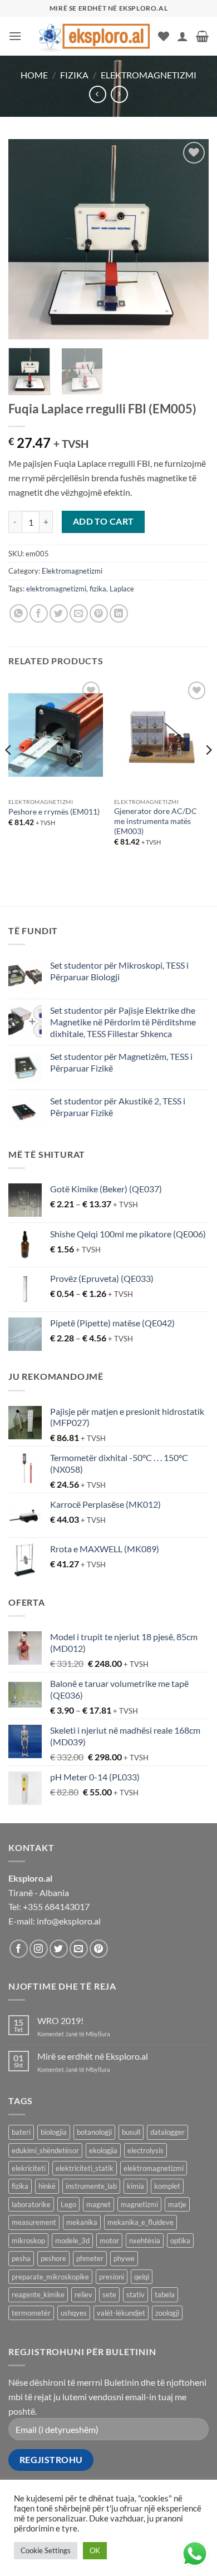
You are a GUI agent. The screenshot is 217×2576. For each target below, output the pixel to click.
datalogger (167, 2132)
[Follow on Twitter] (59, 1949)
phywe (124, 2258)
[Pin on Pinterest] (99, 613)
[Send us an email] (79, 1949)
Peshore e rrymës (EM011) (54, 812)
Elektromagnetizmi (149, 75)
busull (131, 2132)
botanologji (94, 2132)
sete (109, 2294)
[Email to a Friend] (79, 613)
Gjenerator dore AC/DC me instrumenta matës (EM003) (156, 821)
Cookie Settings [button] (46, 2550)
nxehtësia (145, 2241)
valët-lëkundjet (121, 2313)
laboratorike (31, 2204)
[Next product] (98, 94)
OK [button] (95, 2550)
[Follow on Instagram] (39, 1949)
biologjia (54, 2132)
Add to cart (103, 521)
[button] (15, 36)
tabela (165, 2294)
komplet (167, 2186)
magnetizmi (139, 2204)
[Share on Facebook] (39, 613)
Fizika (74, 75)
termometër (31, 2313)
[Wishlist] (164, 36)
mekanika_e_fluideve (140, 2222)
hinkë (47, 2186)
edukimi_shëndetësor (45, 2150)
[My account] (183, 36)
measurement (34, 2222)
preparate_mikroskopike (50, 2277)
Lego (68, 2204)
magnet (98, 2204)
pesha (21, 2258)
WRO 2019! (60, 2020)
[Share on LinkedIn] (119, 613)
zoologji (167, 2313)
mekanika (82, 2222)
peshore (53, 2258)
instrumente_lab (91, 2186)
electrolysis (146, 2150)
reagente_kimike (38, 2294)
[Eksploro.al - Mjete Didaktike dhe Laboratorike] (94, 36)
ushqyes (74, 2313)
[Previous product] (119, 94)
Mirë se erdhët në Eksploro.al (93, 2056)
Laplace (122, 589)
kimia (135, 2186)
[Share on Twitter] (59, 613)
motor (109, 2241)
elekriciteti (29, 2168)
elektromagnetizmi (56, 589)
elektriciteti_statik (85, 2168)
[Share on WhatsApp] (19, 613)
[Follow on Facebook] (19, 1949)
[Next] (191, 239)
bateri (21, 2132)
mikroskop (28, 2241)
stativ (135, 2294)
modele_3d (72, 2241)
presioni (112, 2277)
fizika (98, 589)
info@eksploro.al (69, 1921)
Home (34, 75)
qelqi (142, 2277)
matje (177, 2204)
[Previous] (26, 239)
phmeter (90, 2258)
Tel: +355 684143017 (49, 1906)
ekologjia (103, 2150)
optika (180, 2241)
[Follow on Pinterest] (99, 1949)
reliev (83, 2294)
